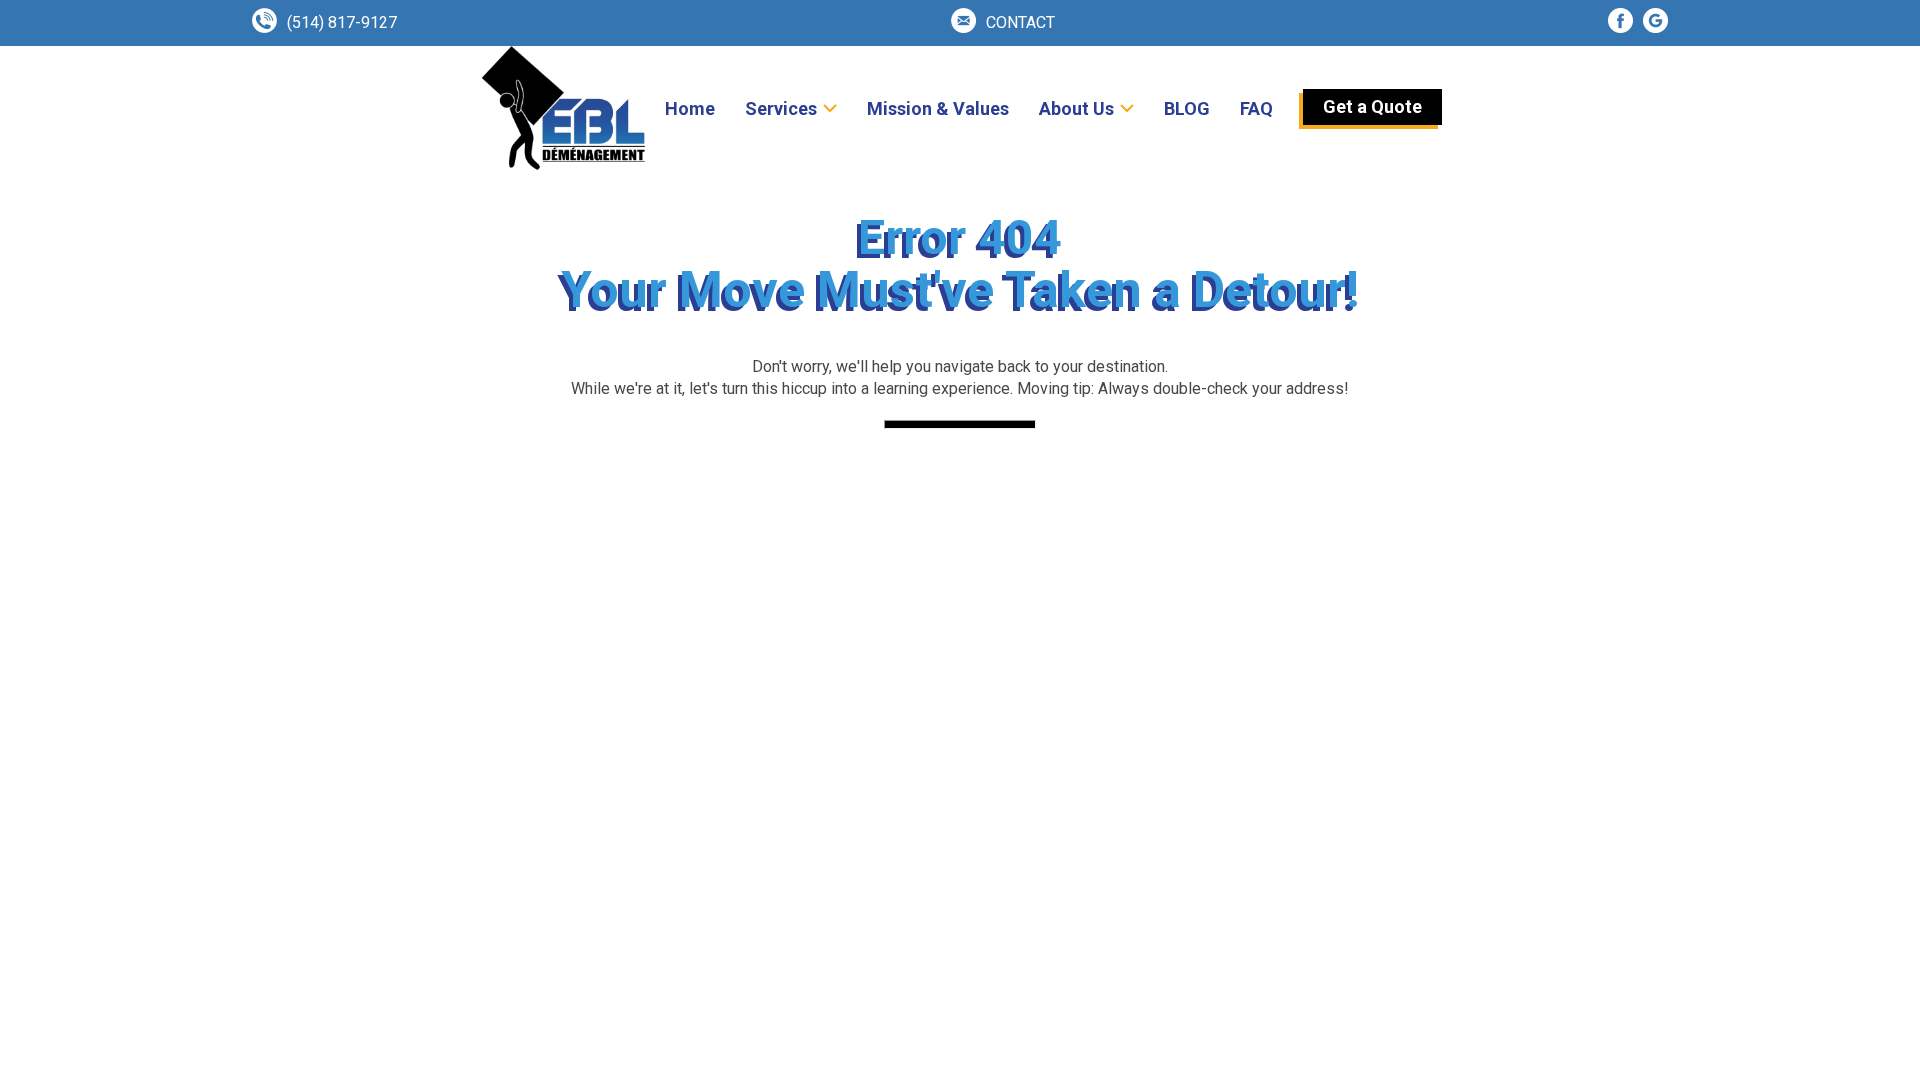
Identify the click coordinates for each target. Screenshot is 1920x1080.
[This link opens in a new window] (1620, 20)
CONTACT (1020, 22)
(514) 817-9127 (342, 22)
